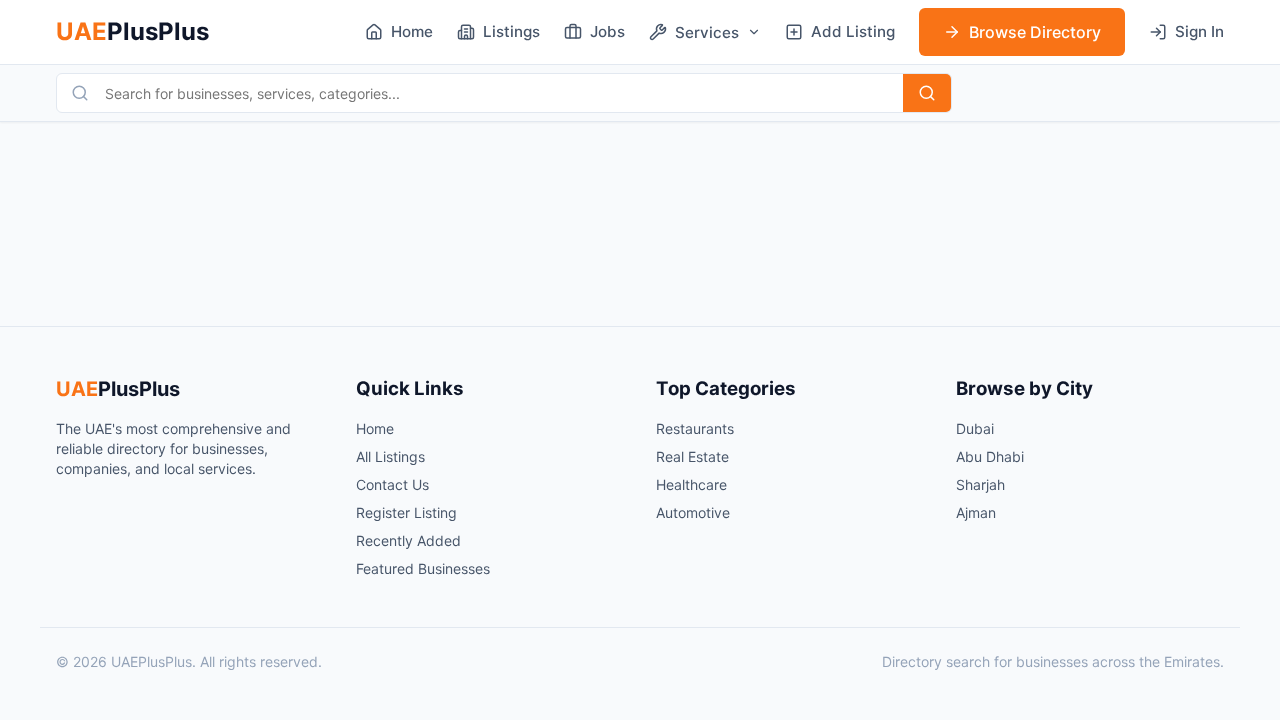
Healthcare (691, 484)
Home (375, 428)
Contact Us (392, 484)
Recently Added (408, 540)
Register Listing (406, 512)
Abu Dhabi (990, 456)
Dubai (975, 428)
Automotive (693, 512)
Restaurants (695, 428)
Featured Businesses (423, 568)
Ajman (976, 512)
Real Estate (692, 456)
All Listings (390, 456)
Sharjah (980, 484)
